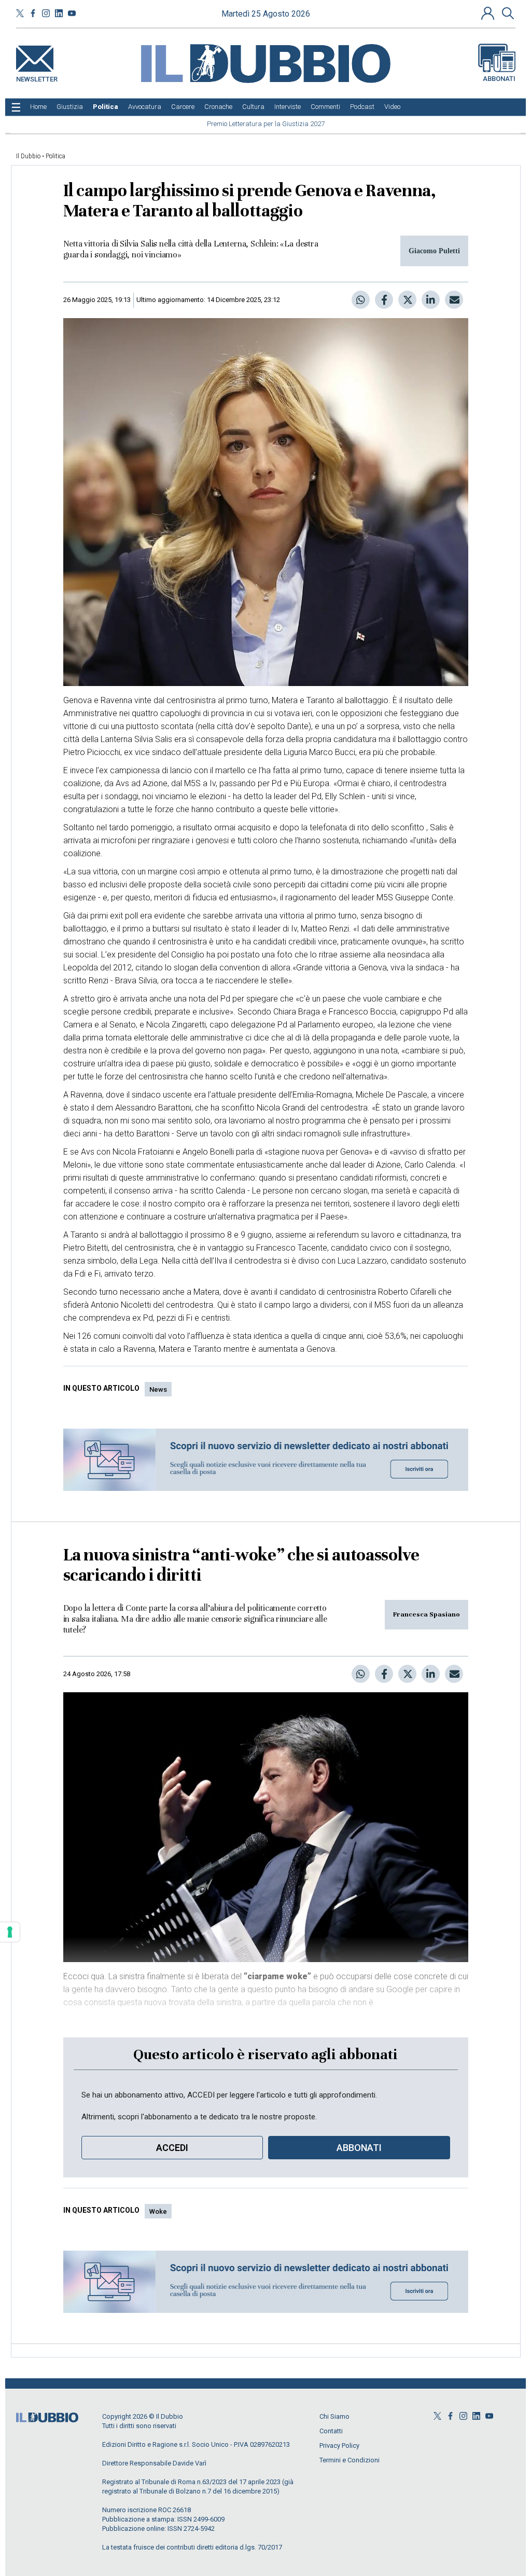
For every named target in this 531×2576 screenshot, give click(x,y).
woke (158, 2211)
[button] (489, 13)
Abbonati (499, 79)
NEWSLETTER (37, 77)
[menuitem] (38, 107)
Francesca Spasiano (427, 1614)
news (158, 1389)
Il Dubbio (28, 156)
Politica (55, 156)
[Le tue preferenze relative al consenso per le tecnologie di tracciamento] (10, 1932)
